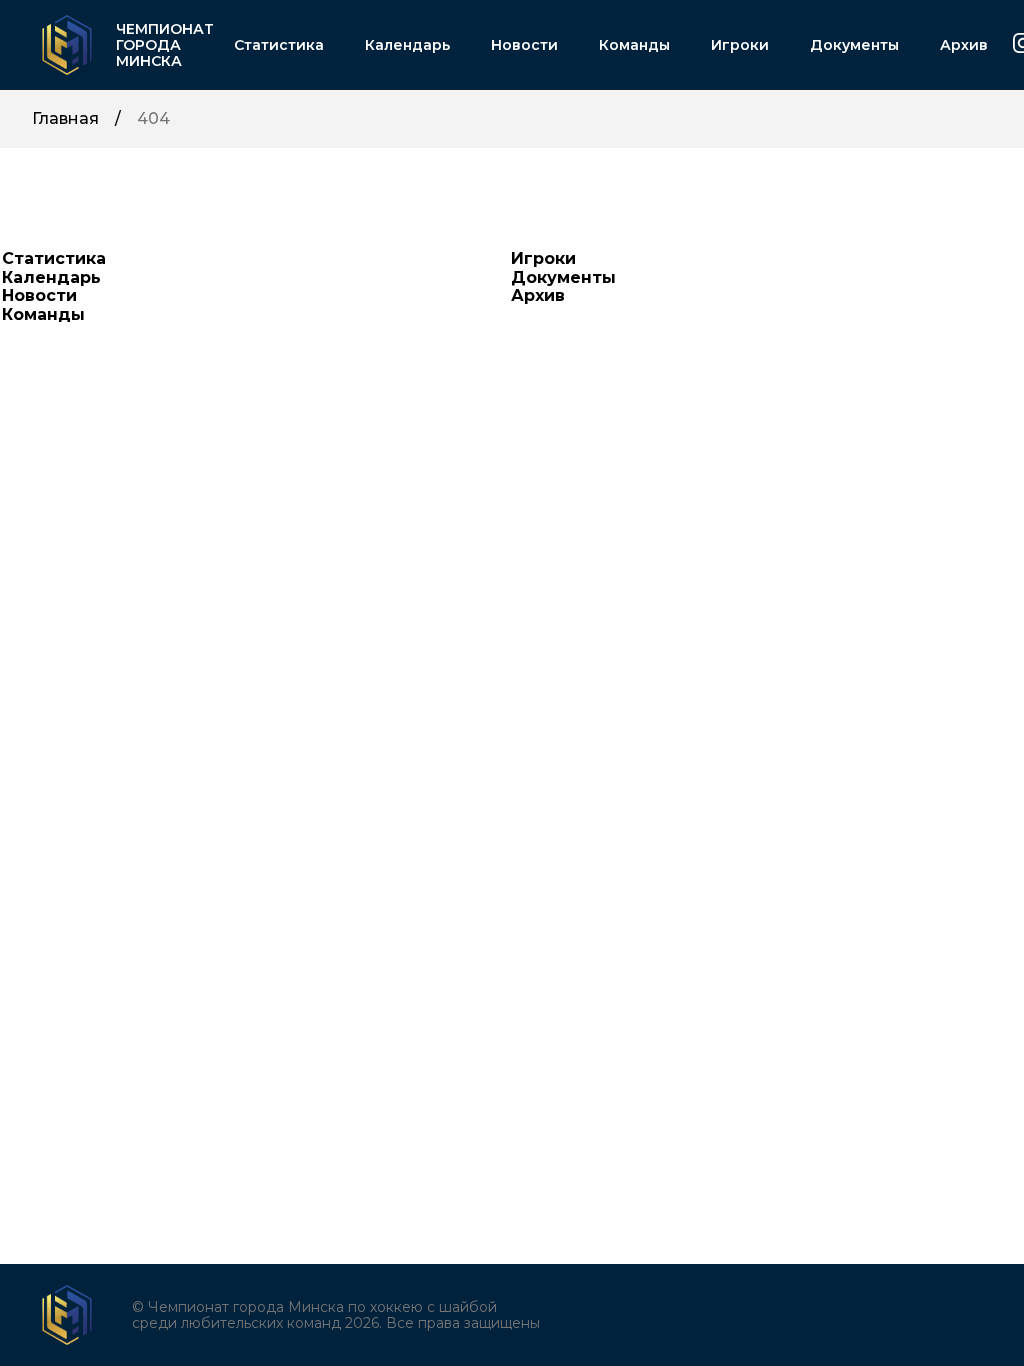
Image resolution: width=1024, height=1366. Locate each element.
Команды (634, 45)
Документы (854, 45)
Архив (964, 45)
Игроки (740, 45)
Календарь (407, 45)
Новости (524, 45)
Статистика (279, 45)
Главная (65, 119)
